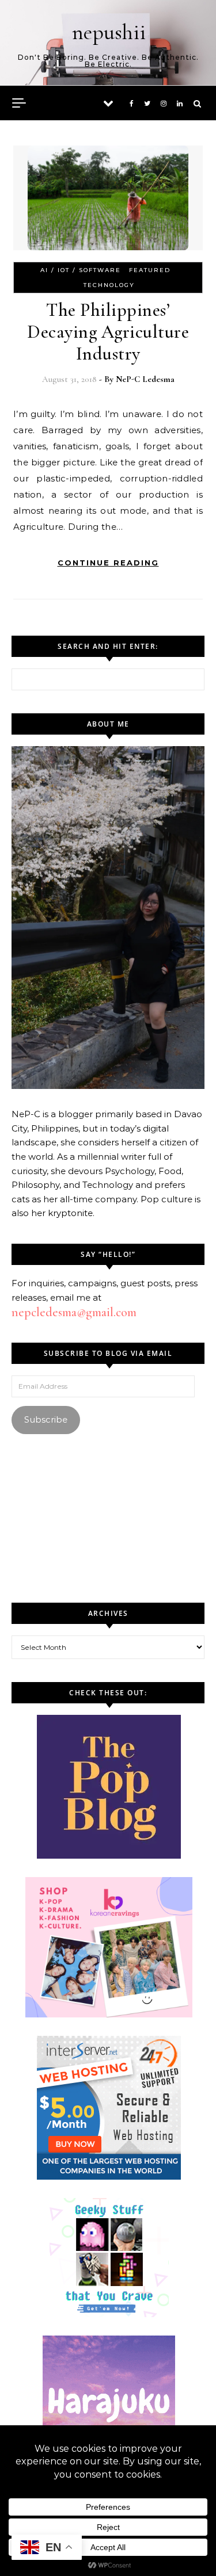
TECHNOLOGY (109, 285)
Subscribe (46, 1419)
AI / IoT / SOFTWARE (81, 270)
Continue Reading (108, 563)
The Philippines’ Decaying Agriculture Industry (108, 332)
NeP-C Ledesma (145, 379)
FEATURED (150, 270)
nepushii (109, 32)
